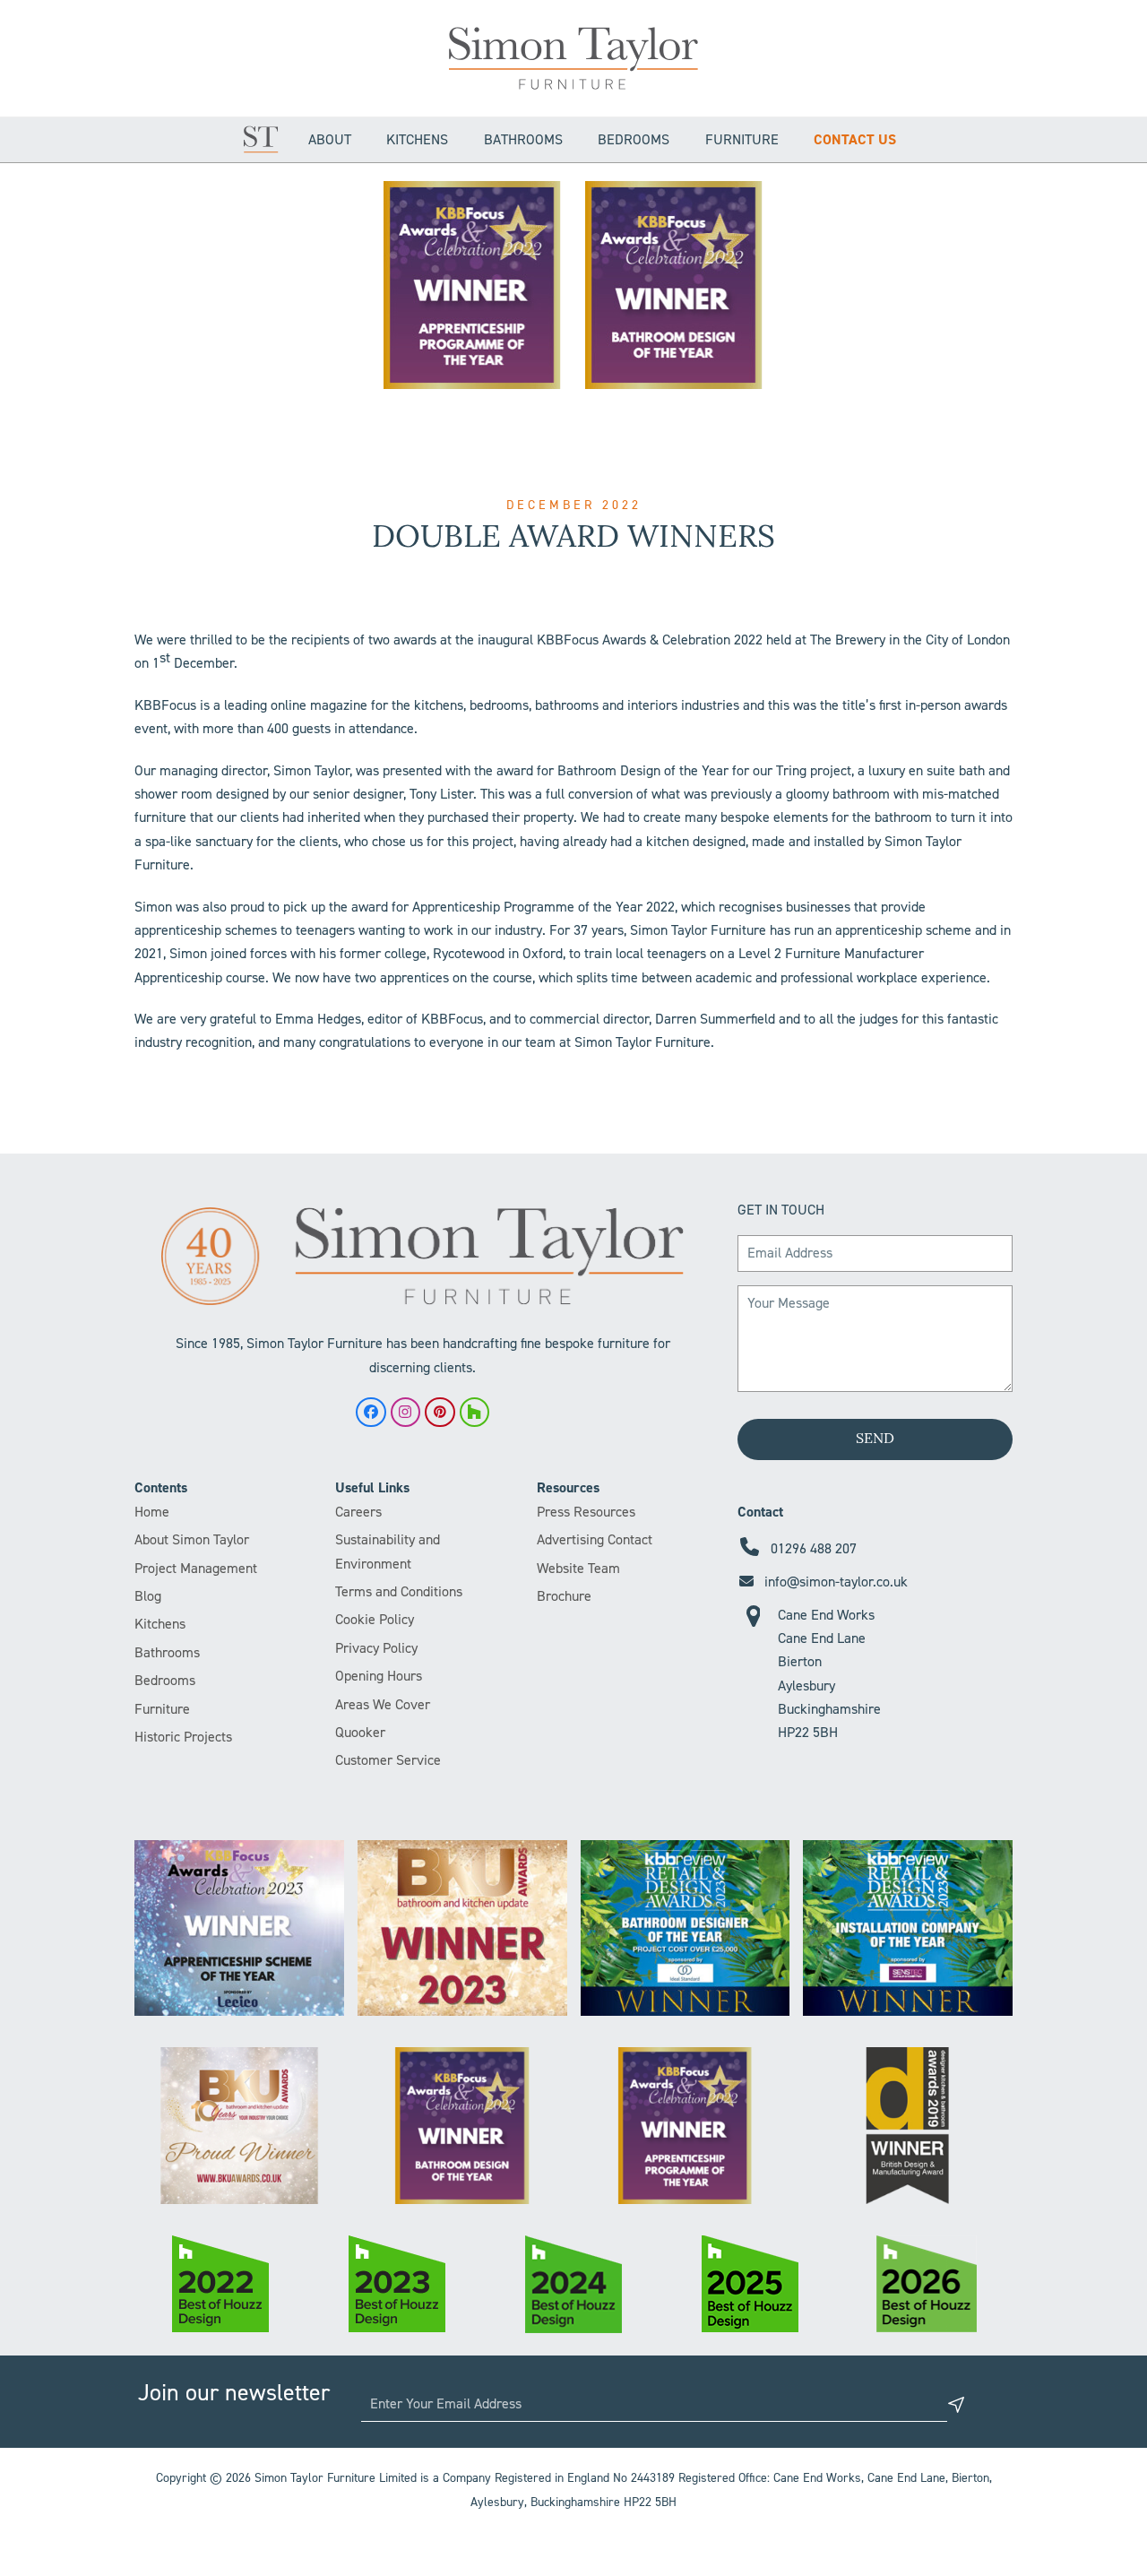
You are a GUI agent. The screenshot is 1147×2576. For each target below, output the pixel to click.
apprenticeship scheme (903, 930)
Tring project (814, 770)
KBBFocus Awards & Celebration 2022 (650, 640)
